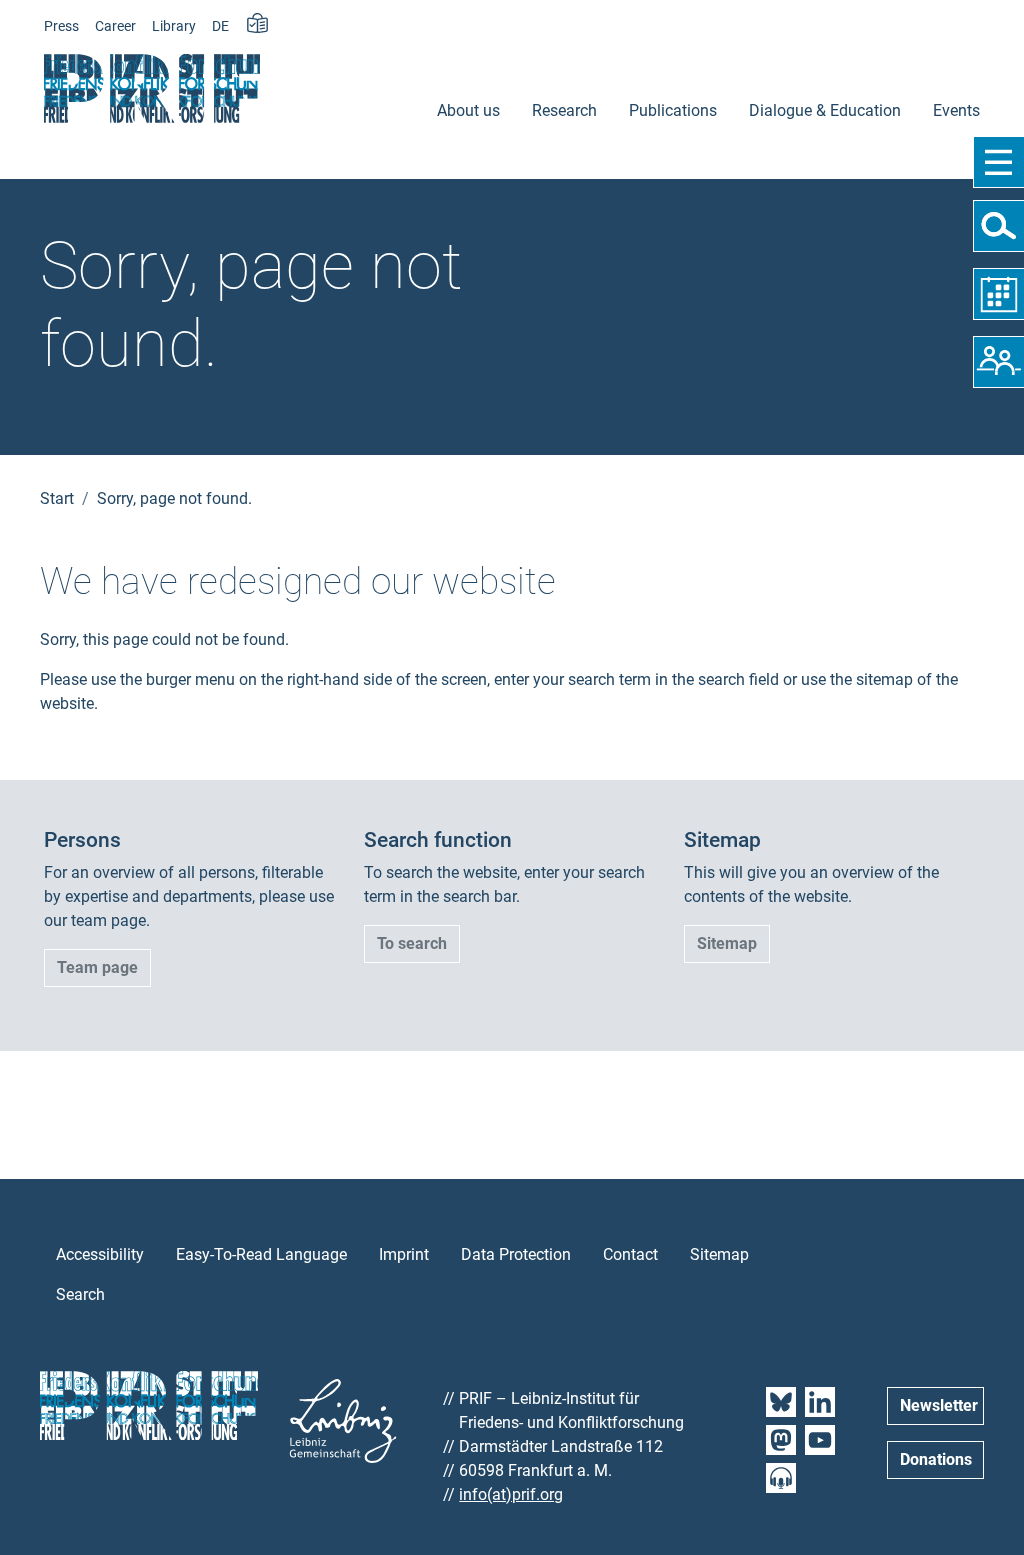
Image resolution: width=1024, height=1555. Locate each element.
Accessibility (100, 1254)
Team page (97, 967)
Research (564, 110)
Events (956, 110)
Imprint (404, 1254)
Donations (936, 1459)
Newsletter (939, 1405)
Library (174, 26)
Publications (673, 110)
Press (61, 26)
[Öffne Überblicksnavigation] (998, 162)
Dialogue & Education (825, 110)
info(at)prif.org (511, 1494)
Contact (630, 1254)
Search (80, 1294)
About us (468, 110)
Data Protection (516, 1254)
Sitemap (727, 943)
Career (115, 26)
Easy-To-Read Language (261, 1254)
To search (412, 943)
